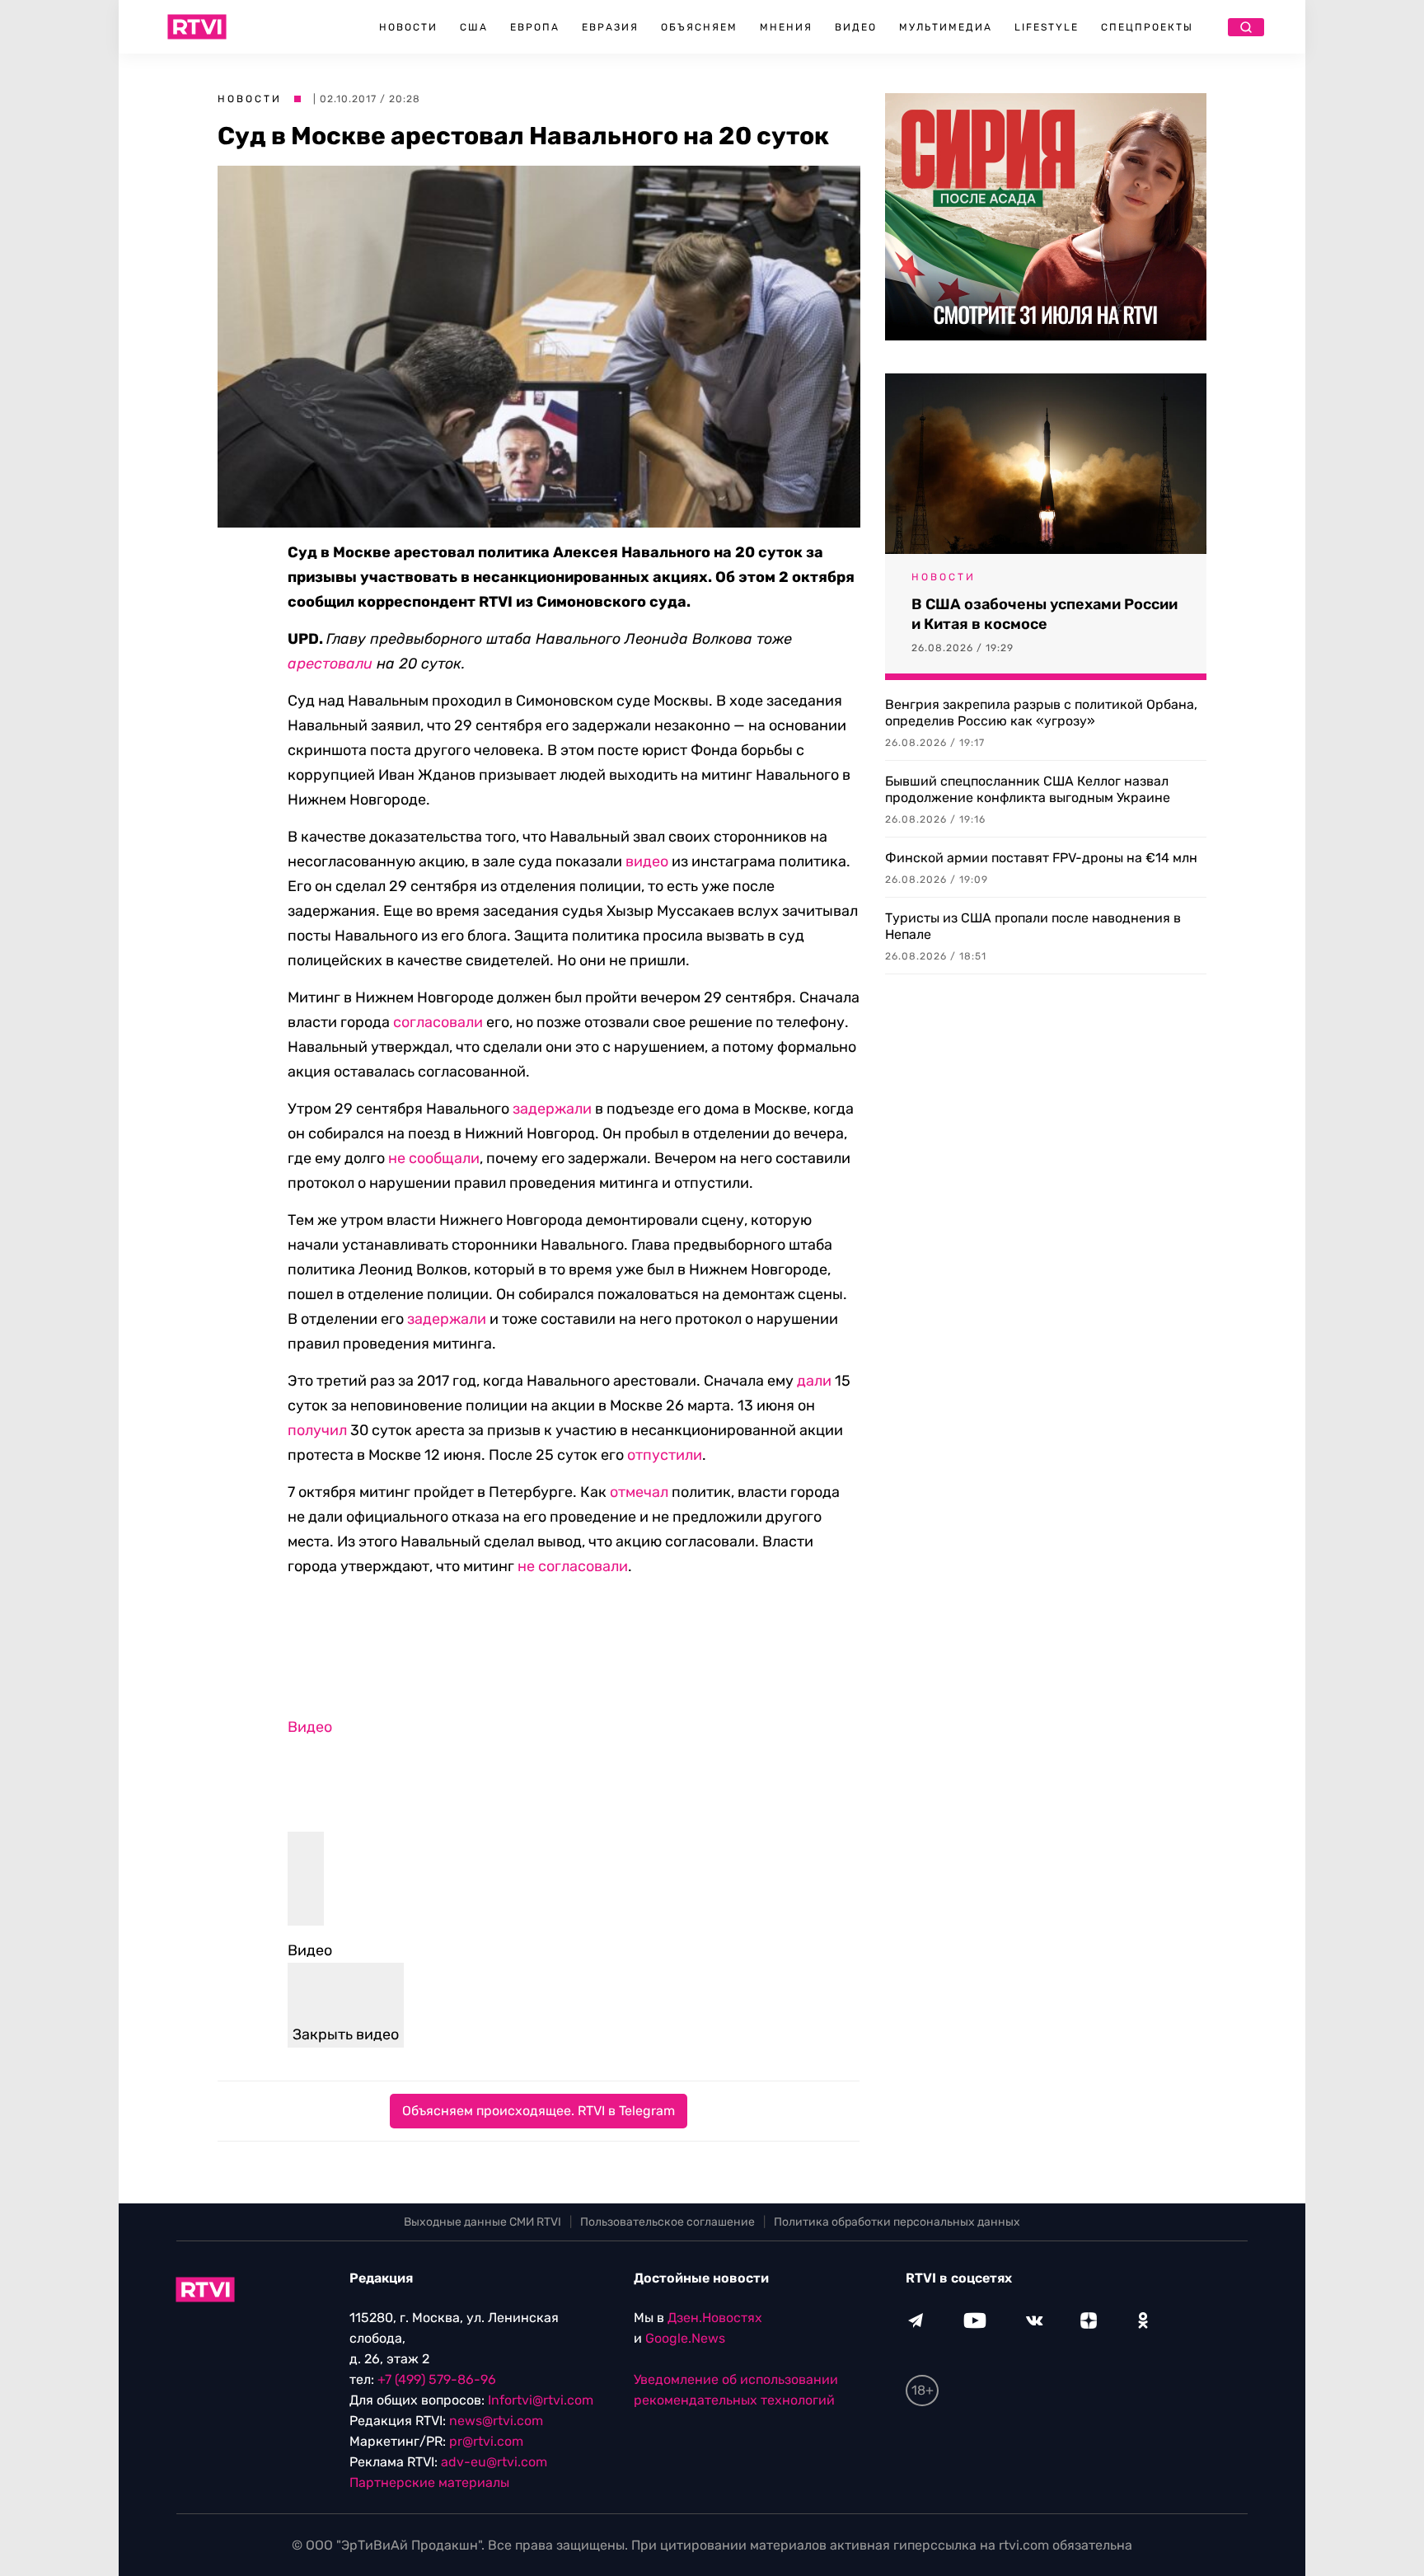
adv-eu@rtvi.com (494, 2462)
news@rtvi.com (496, 2421)
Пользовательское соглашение (667, 2222)
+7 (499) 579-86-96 (437, 2379)
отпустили (665, 1455)
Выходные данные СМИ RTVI (482, 2222)
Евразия (610, 27)
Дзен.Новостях (715, 2318)
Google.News (685, 2338)
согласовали (438, 1022)
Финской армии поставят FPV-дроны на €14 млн (1041, 858)
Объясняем (699, 27)
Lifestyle (1047, 27)
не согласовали (573, 1566)
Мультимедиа (946, 27)
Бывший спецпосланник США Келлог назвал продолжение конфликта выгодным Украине (1028, 789)
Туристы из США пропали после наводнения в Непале (1033, 926)
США (474, 27)
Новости (408, 27)
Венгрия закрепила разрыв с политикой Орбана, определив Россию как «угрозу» (1041, 713)
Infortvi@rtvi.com (541, 2400)
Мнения (786, 27)
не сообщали (434, 1158)
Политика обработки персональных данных (897, 2222)
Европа (535, 27)
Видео (856, 27)
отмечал (639, 1492)
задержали (552, 1109)
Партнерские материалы (429, 2482)
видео (647, 861)
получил (317, 1430)
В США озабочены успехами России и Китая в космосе (1045, 614)
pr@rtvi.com (486, 2441)
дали (814, 1381)
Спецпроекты (1147, 27)
